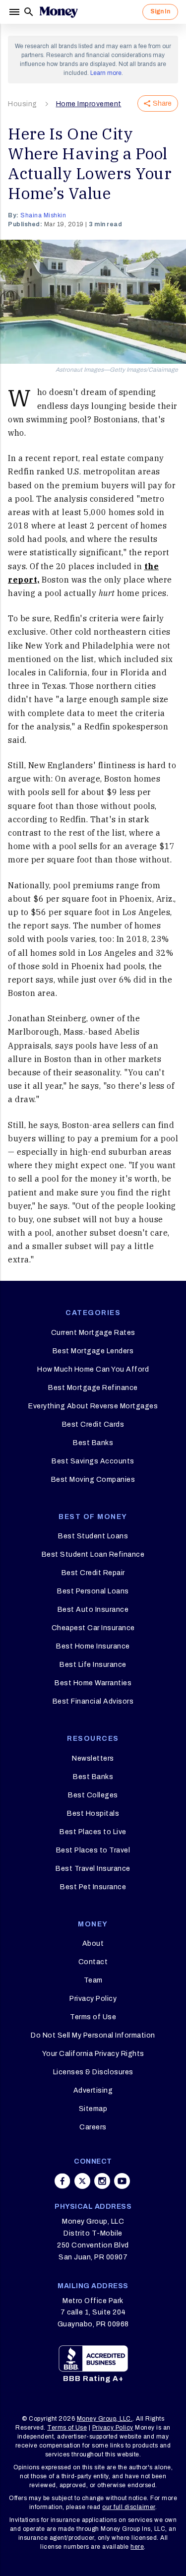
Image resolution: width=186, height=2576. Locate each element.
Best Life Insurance (93, 1665)
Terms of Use (93, 2017)
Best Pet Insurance (93, 1887)
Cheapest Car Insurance (93, 1628)
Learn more (106, 73)
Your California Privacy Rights (93, 2054)
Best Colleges (93, 1795)
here (137, 2547)
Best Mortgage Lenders (93, 1351)
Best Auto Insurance (93, 1610)
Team (93, 1980)
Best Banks (93, 1443)
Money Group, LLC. (105, 2419)
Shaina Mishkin (43, 215)
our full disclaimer (129, 2507)
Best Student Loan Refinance (93, 1554)
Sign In (160, 11)
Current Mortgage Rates (93, 1333)
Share (162, 103)
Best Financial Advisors (93, 1701)
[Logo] (59, 12)
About (93, 1944)
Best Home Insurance (93, 1646)
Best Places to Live (93, 1832)
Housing (23, 104)
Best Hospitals (93, 1814)
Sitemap (93, 2109)
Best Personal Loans (93, 1591)
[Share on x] (82, 2181)
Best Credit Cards (93, 1424)
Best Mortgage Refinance (93, 1388)
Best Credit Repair (93, 1573)
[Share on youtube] (122, 2181)
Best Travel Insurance (93, 1869)
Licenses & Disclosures (93, 2072)
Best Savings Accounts (93, 1461)
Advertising (93, 2090)
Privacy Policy (93, 1999)
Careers (93, 2127)
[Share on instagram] (102, 2181)
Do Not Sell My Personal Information (93, 2035)
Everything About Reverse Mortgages (93, 1406)
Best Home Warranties (93, 1683)
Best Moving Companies (93, 1480)
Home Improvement (89, 104)
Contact (93, 1962)
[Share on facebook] (62, 2181)
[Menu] (15, 12)
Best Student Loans (93, 1536)
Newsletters (93, 1758)
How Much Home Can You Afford (93, 1369)
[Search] (29, 12)
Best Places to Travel (93, 1850)
